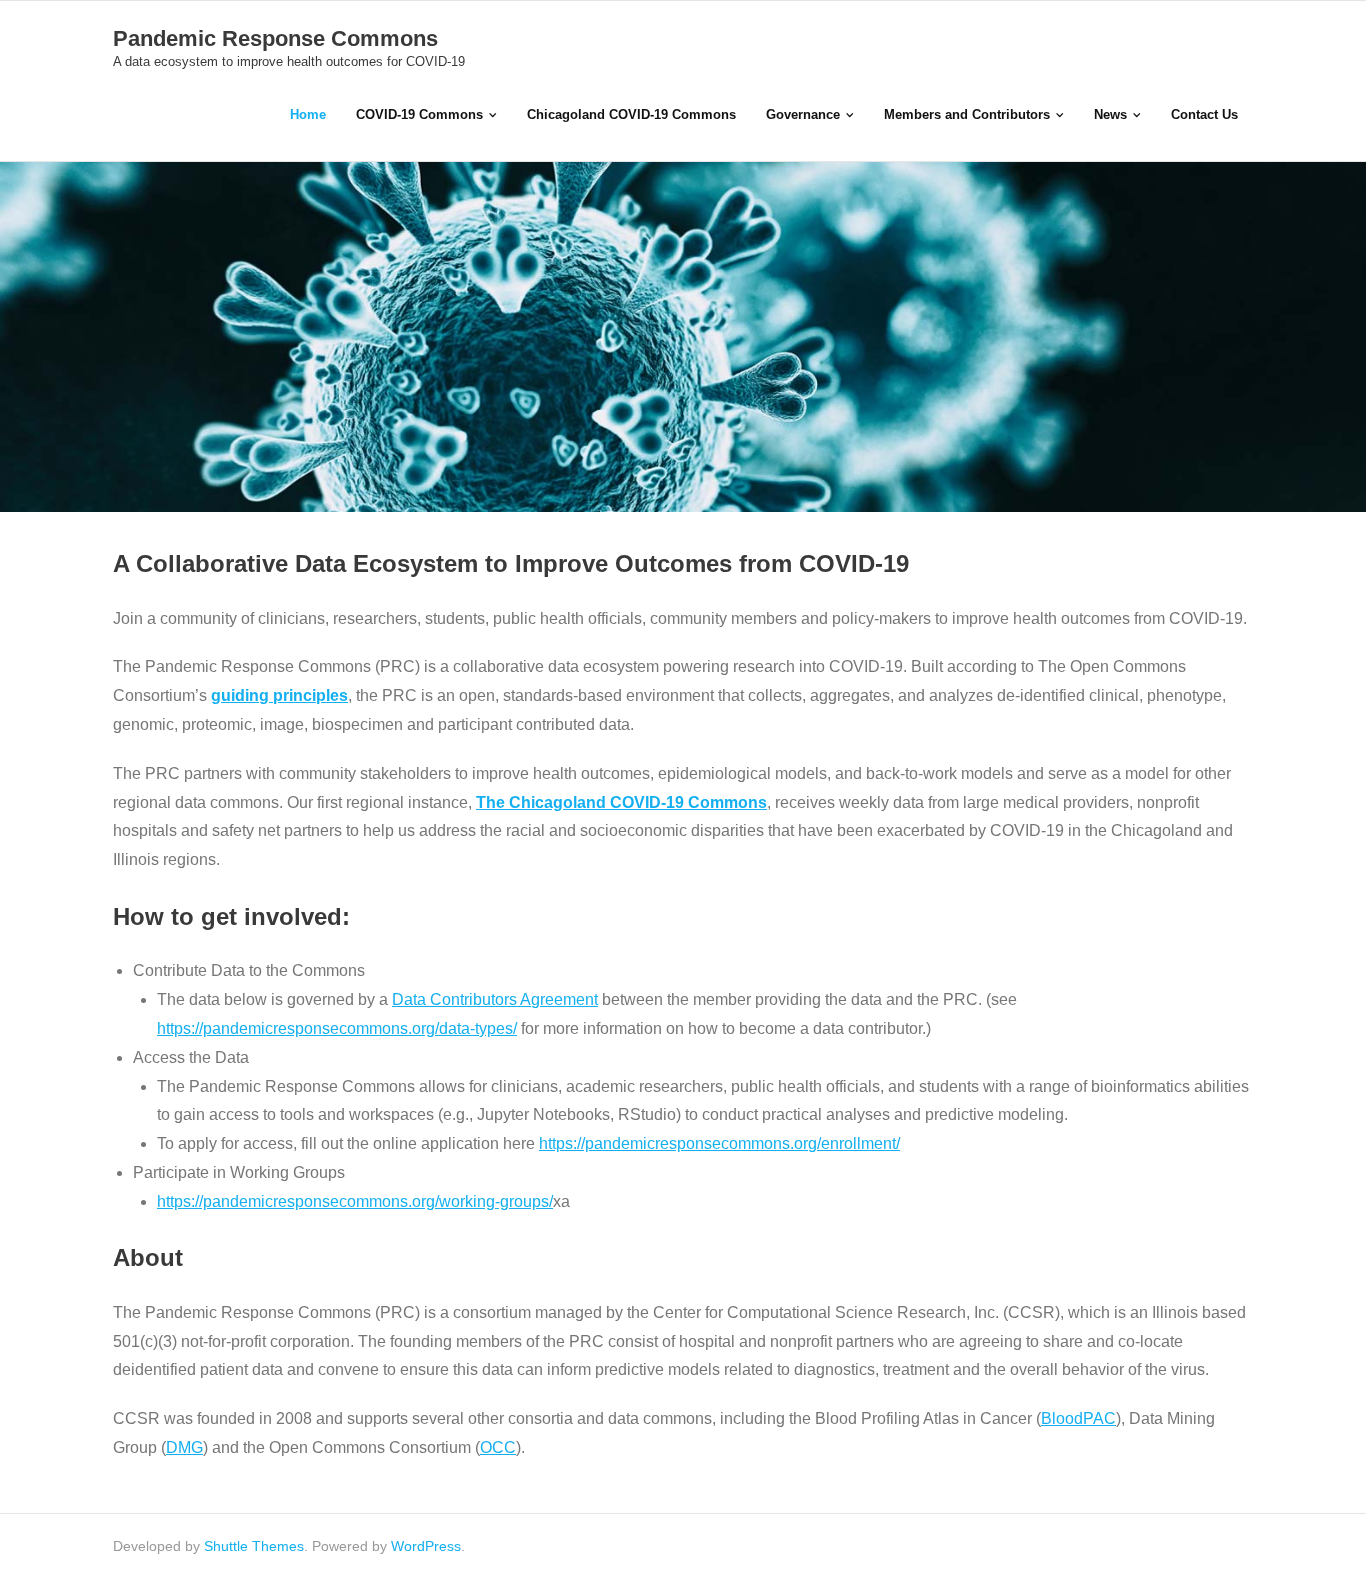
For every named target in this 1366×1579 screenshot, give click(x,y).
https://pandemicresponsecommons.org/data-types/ (337, 1028)
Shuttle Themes (254, 1546)
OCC (498, 1447)
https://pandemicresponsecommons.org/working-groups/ (355, 1201)
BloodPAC (1078, 1418)
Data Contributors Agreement (495, 999)
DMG (184, 1447)
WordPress (426, 1546)
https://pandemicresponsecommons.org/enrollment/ (719, 1143)
